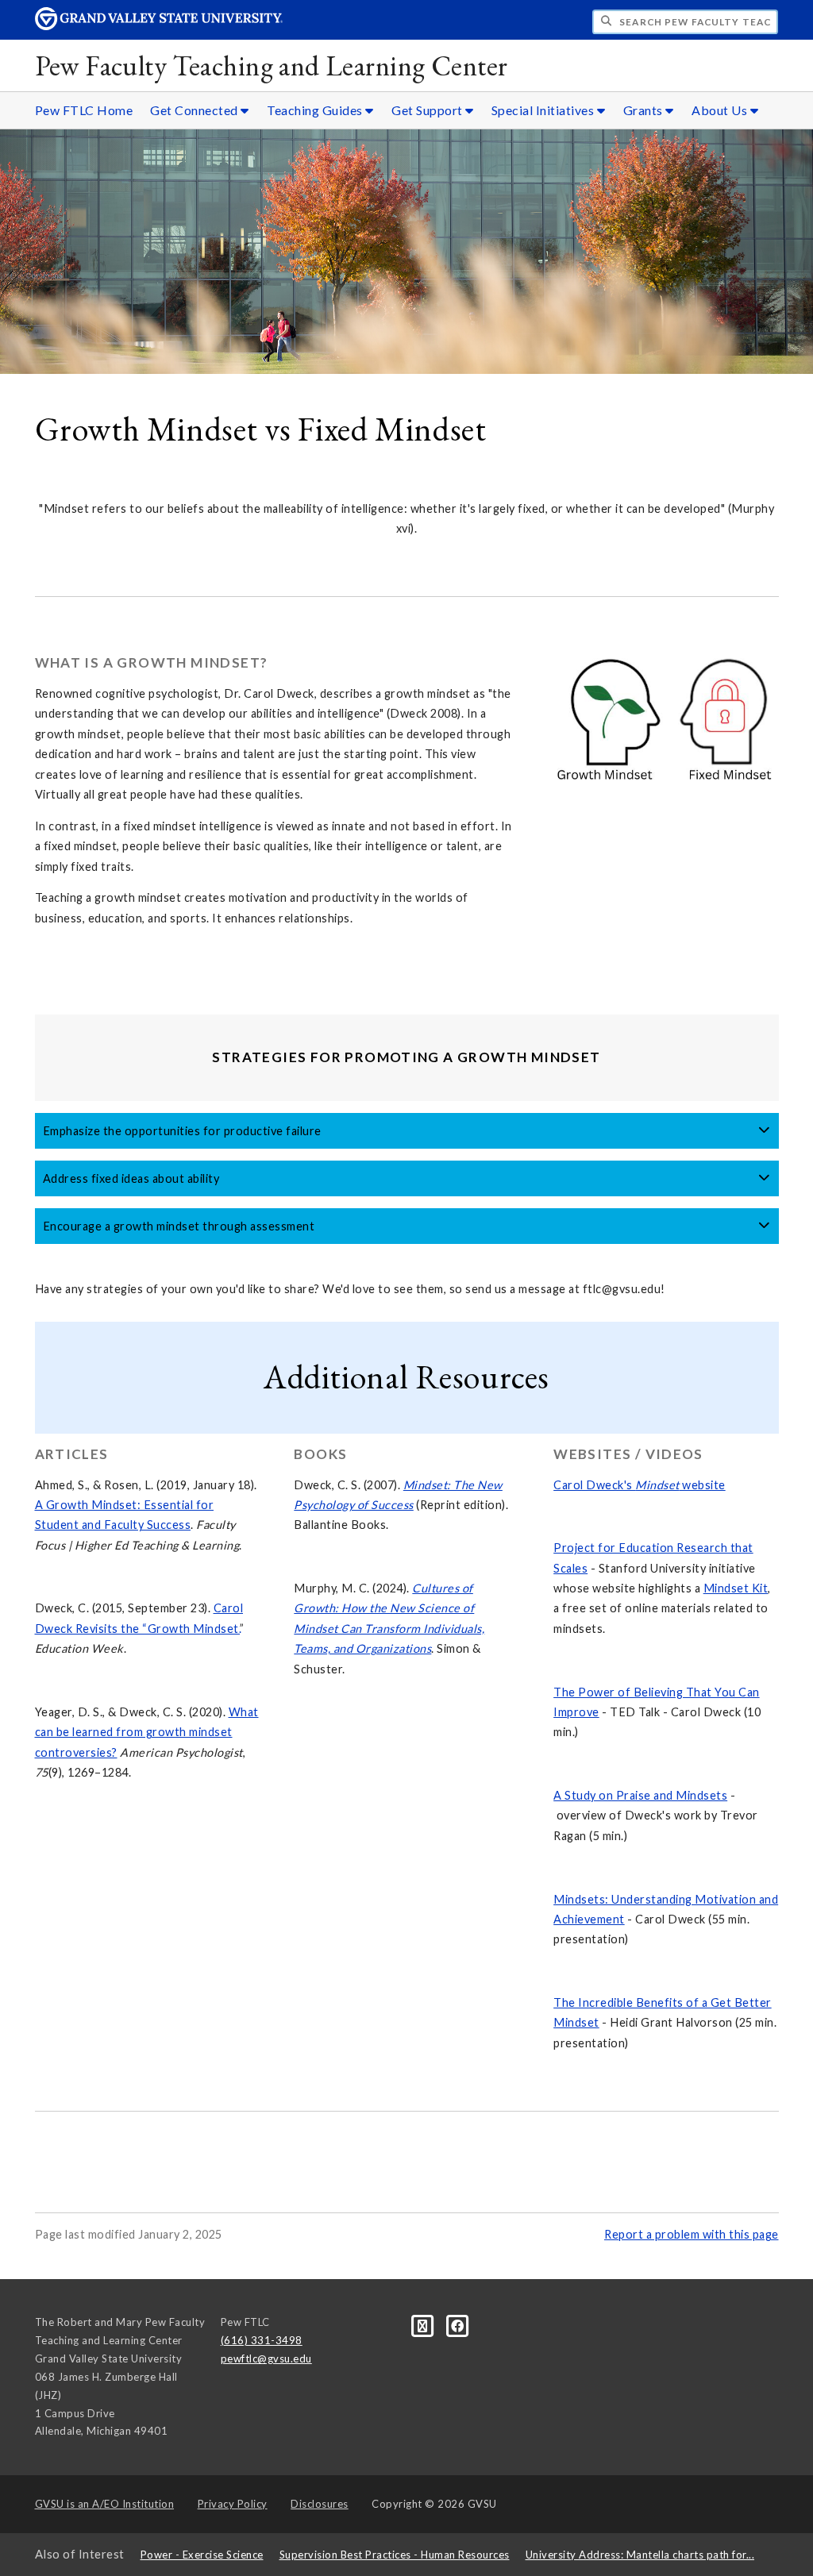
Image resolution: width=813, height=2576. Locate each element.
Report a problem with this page (692, 2234)
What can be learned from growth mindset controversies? (147, 1732)
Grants (645, 110)
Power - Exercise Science (202, 2555)
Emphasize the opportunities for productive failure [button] (182, 1131)
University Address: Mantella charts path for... (640, 2555)
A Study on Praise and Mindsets (640, 1795)
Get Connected (195, 110)
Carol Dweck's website (640, 1485)
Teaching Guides (316, 110)
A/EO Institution (105, 2504)
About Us (721, 110)
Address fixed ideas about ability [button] (131, 1178)
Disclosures (320, 2504)
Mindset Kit (736, 1588)
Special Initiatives (544, 110)
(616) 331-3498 (262, 2340)
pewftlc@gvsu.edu (266, 2358)
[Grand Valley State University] (159, 26)
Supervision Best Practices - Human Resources (395, 2555)
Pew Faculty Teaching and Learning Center (272, 65)
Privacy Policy (233, 2504)
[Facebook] (458, 2325)
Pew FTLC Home (84, 110)
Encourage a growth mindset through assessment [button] (179, 1226)
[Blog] (424, 2325)
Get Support (428, 110)
